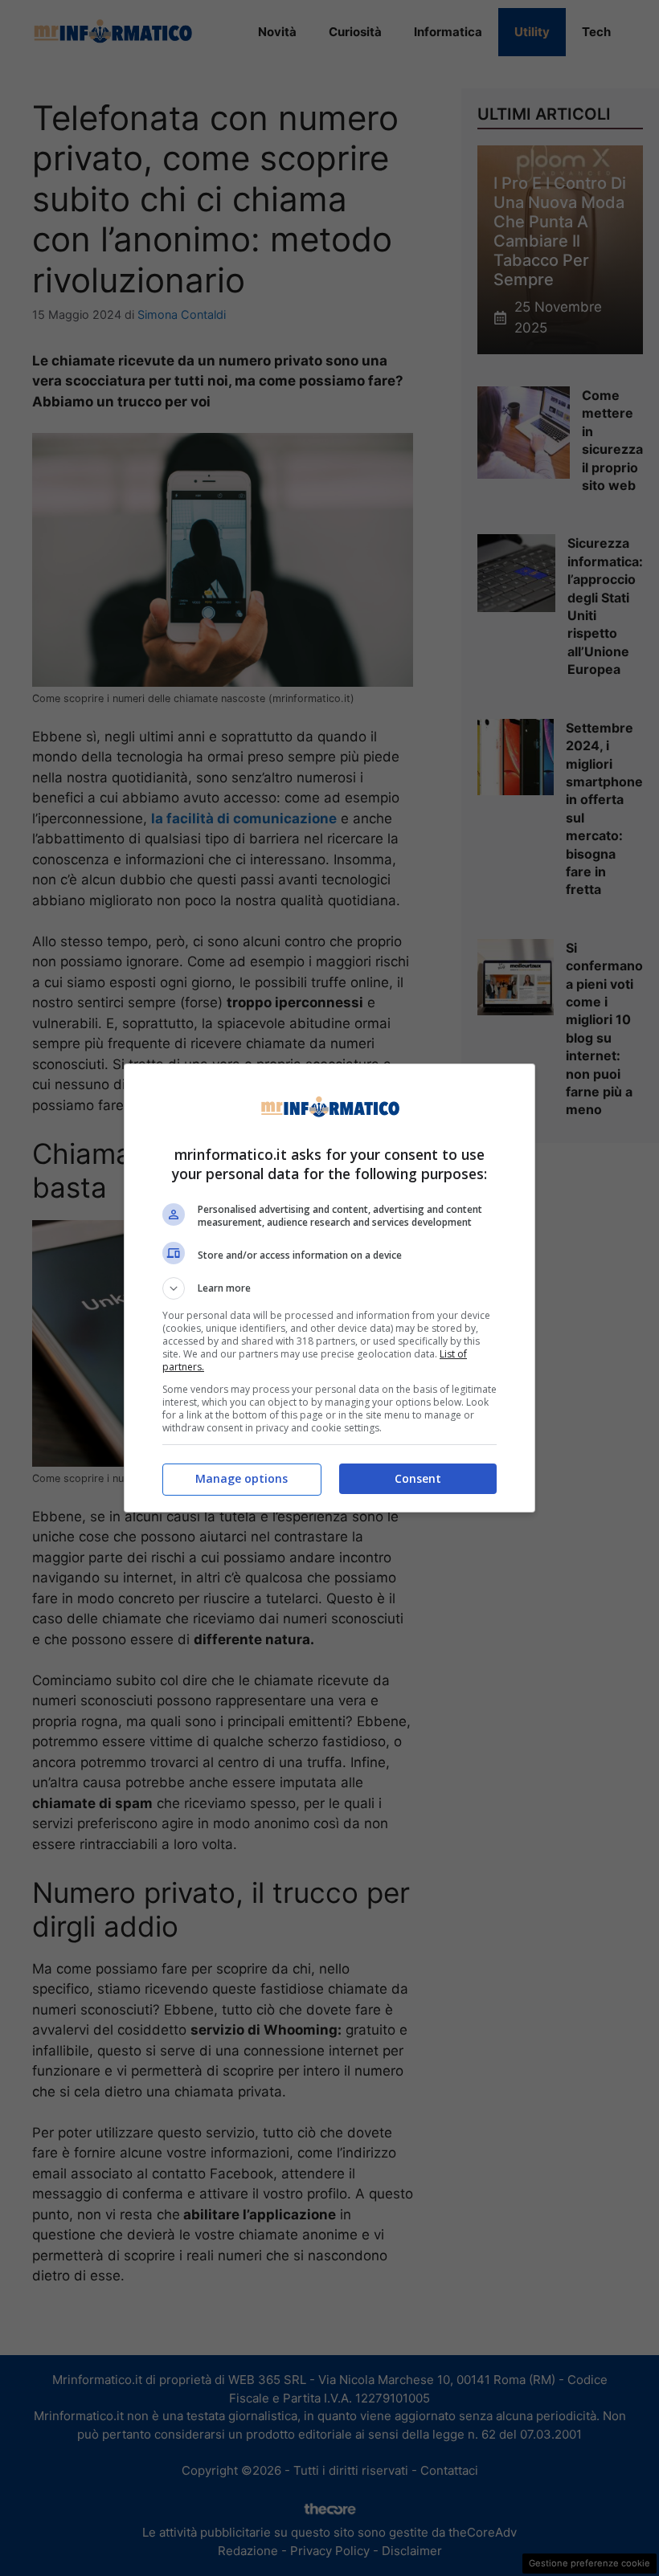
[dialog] (329, 1288)
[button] (329, 1288)
